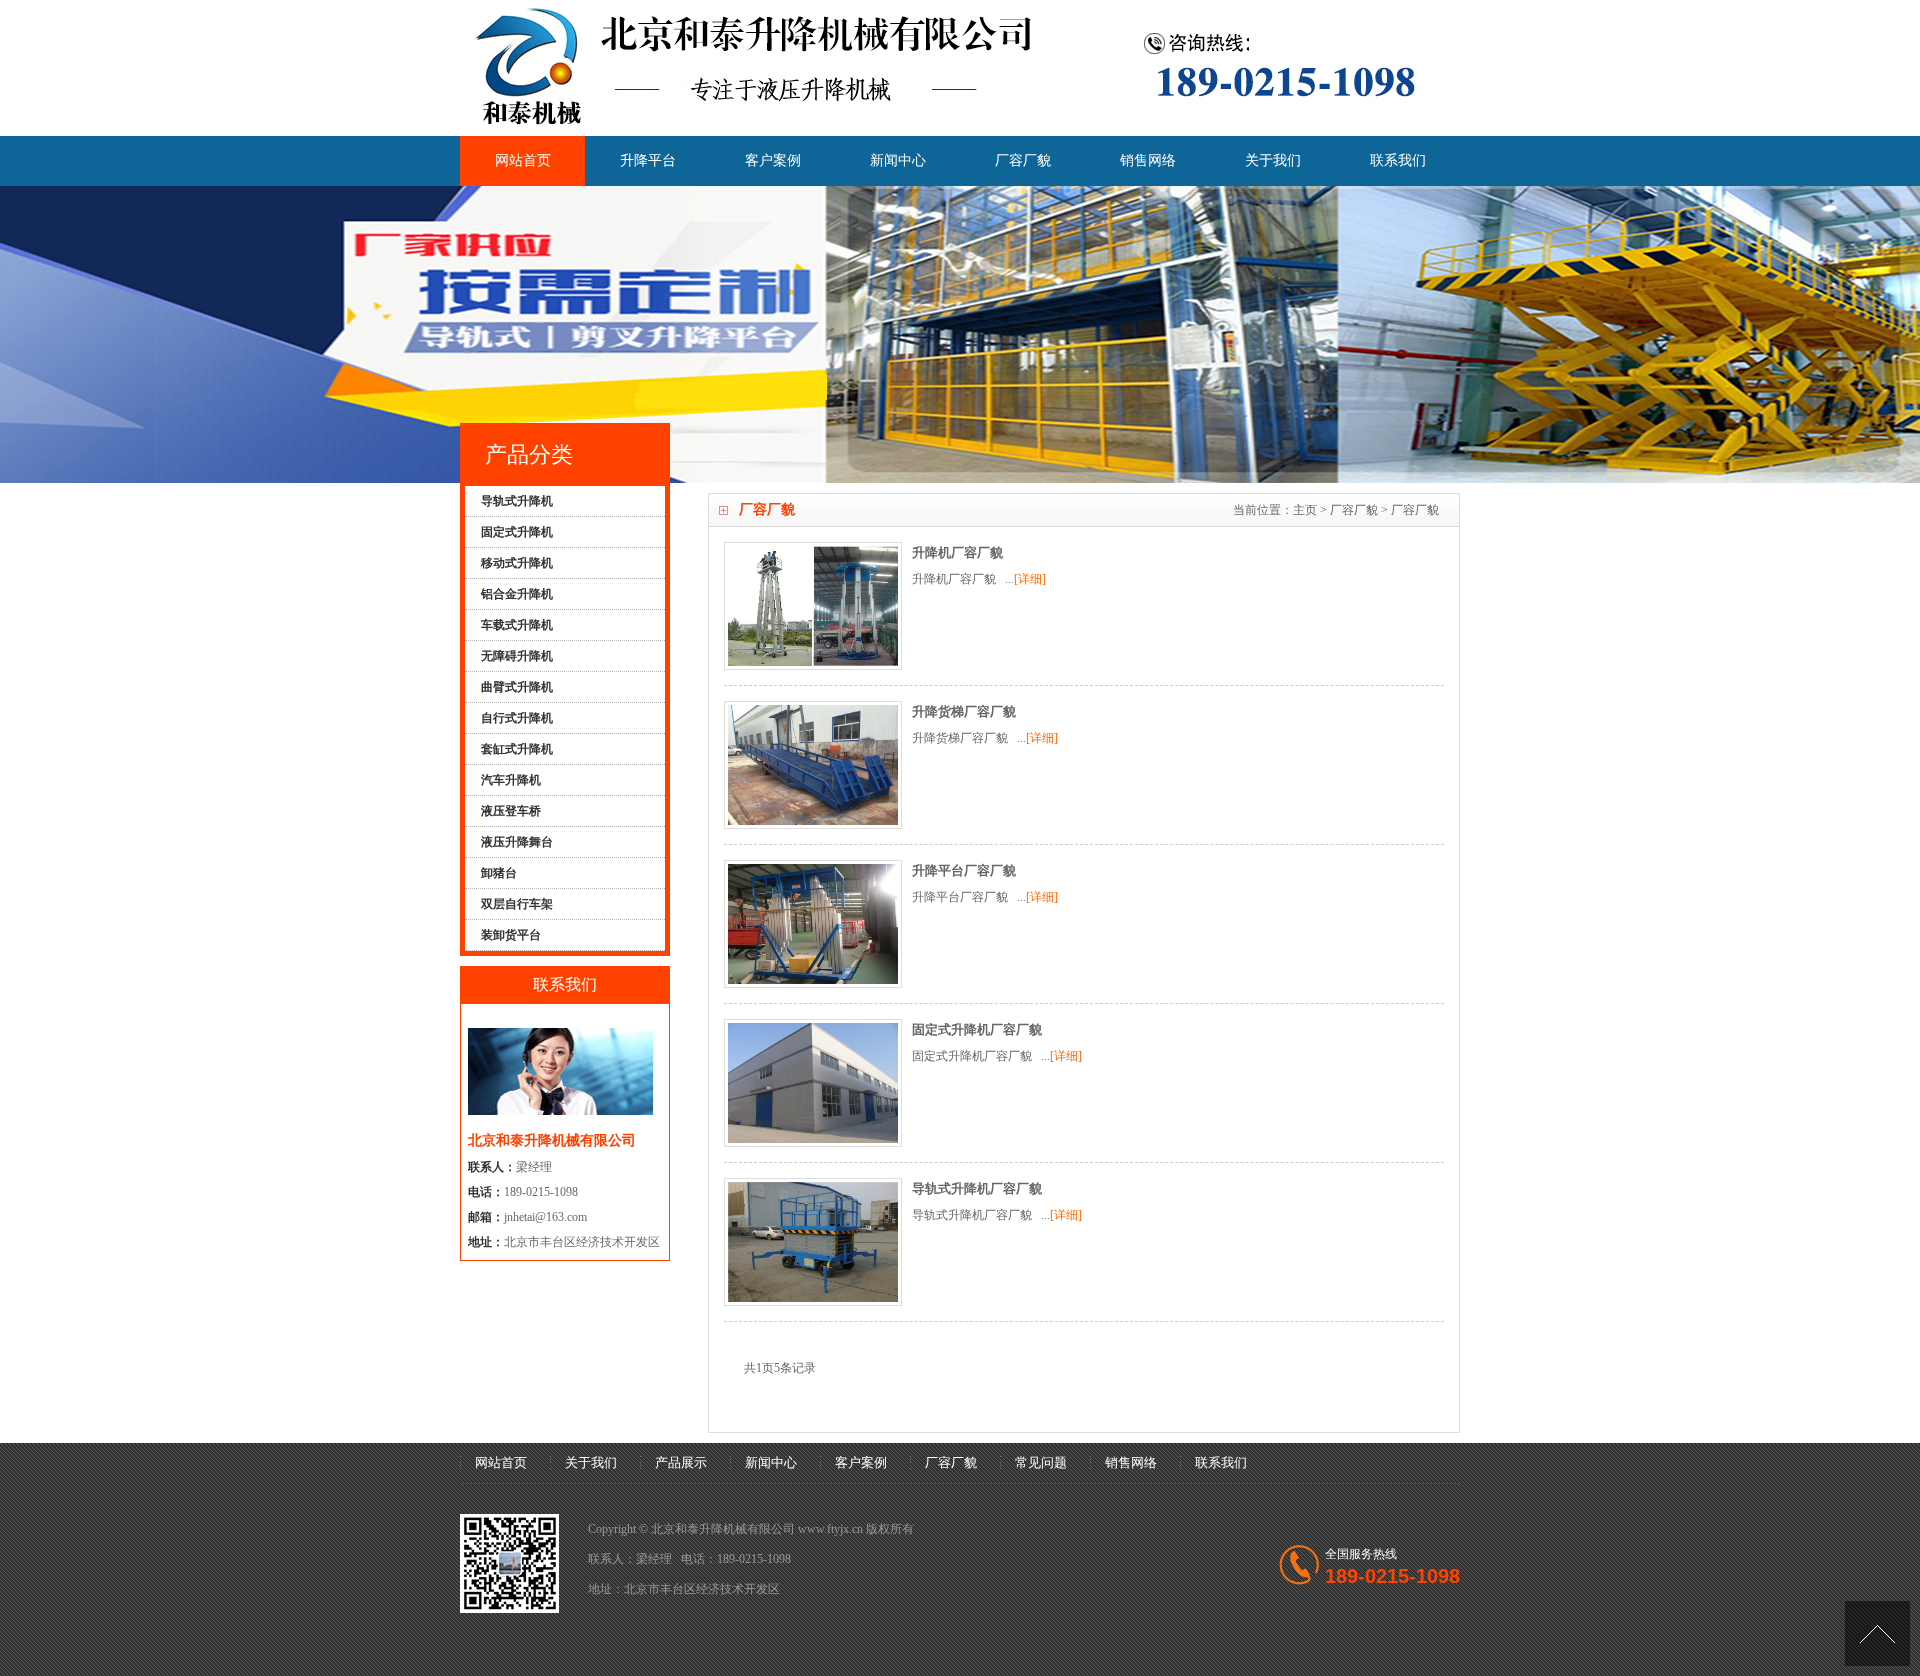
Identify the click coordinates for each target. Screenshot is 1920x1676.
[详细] (1030, 579)
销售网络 (1148, 160)
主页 (1305, 510)
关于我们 (1273, 160)
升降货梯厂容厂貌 (964, 711)
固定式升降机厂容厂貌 (977, 1029)
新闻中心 (898, 160)
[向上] (1877, 1633)
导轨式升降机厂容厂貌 (977, 1188)
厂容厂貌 (1023, 160)
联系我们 (1398, 160)
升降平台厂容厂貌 (964, 870)
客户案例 (773, 160)
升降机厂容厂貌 (957, 552)
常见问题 (1041, 1462)
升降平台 (648, 160)
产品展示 (681, 1462)
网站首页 (523, 160)
